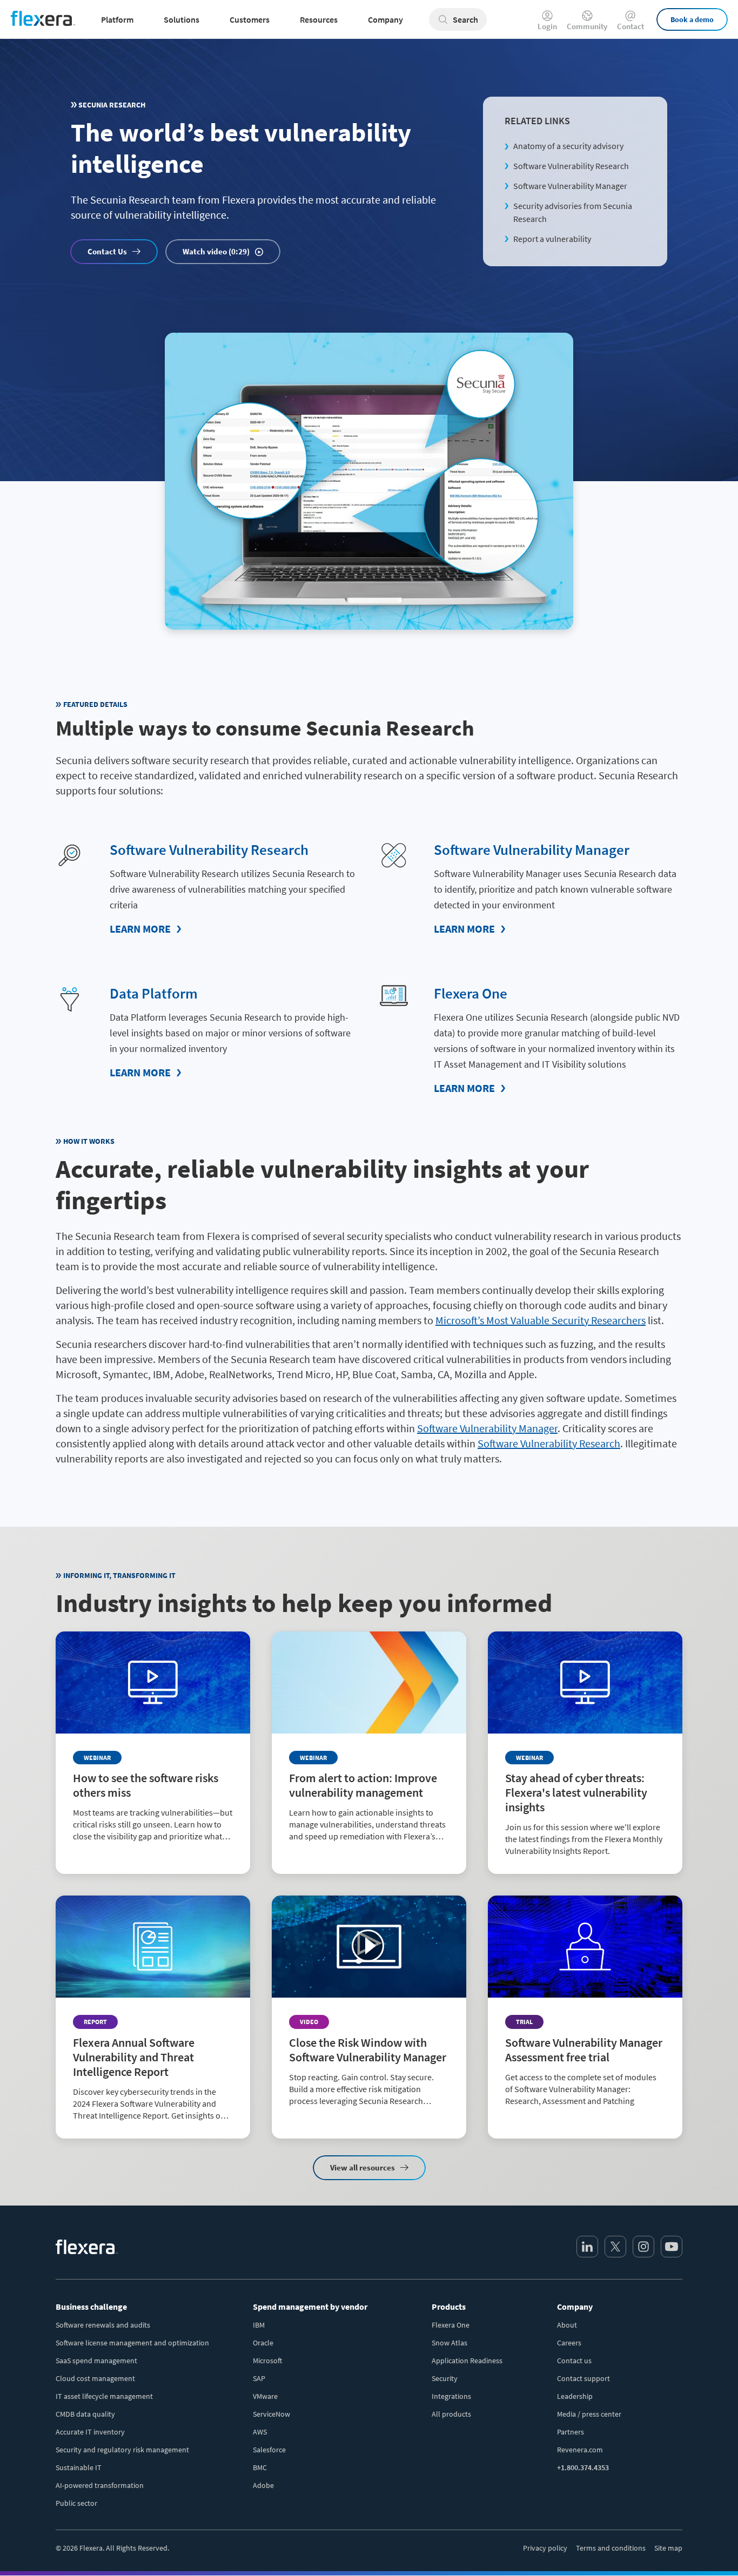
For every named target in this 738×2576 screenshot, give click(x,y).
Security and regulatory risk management (122, 2450)
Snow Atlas (449, 2343)
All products (451, 2414)
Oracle (263, 2343)
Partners (571, 2432)
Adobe (263, 2485)
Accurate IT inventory (90, 2432)
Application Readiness (467, 2361)
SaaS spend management (96, 2361)
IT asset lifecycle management (104, 2396)
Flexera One (471, 993)
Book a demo (692, 19)
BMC (260, 2467)
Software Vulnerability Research (571, 166)
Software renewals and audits (103, 2325)
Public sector (76, 2503)
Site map (668, 2548)
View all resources (363, 2167)
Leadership (575, 2396)
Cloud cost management (95, 2378)
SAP (259, 2378)
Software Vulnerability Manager (570, 186)
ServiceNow (271, 2414)
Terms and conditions (611, 2548)
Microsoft (267, 2361)
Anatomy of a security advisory (568, 146)
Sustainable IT (79, 2467)
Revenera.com (580, 2450)
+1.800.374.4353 (583, 2467)
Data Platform (154, 993)
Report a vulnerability (552, 239)
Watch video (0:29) (216, 251)
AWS (260, 2432)
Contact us (574, 2361)
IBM (259, 2325)
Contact (630, 26)
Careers (569, 2343)
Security (445, 2378)
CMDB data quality (85, 2414)
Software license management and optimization (132, 2343)
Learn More (140, 929)
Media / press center (589, 2414)
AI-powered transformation (100, 2485)
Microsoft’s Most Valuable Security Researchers (541, 1320)
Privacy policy (545, 2548)
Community (587, 26)
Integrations (451, 2396)
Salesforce (269, 2450)
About (567, 2325)
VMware (265, 2396)
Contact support (583, 2378)
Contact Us (107, 251)
